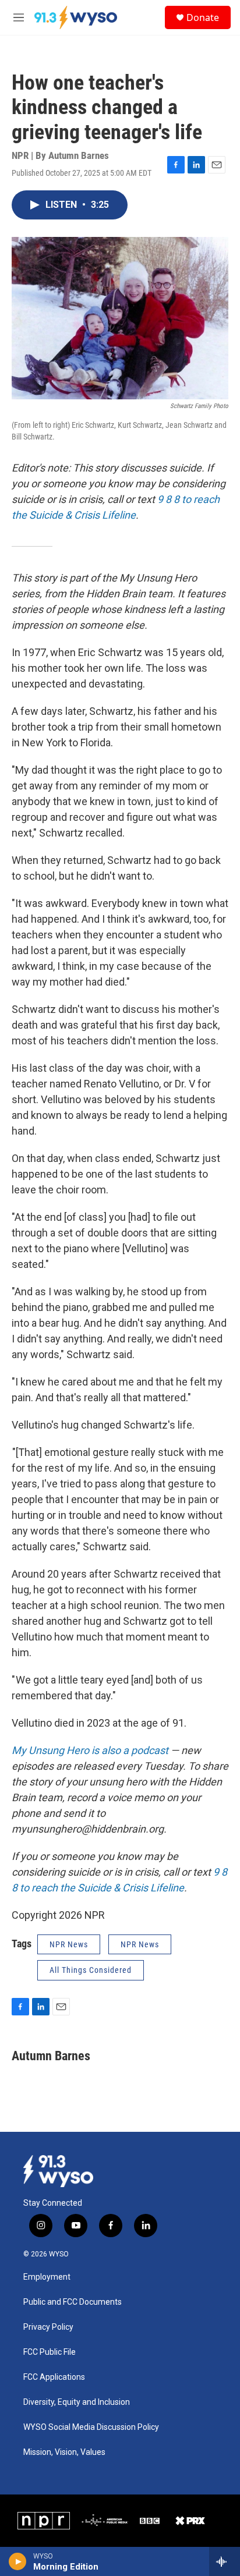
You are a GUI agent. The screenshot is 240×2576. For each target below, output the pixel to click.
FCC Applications (54, 2377)
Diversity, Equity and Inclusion (77, 2402)
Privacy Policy (48, 2327)
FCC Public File (50, 2352)
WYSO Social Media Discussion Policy (91, 2427)
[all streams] (225, 2561)
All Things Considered (91, 1970)
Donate (203, 17)
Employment (47, 2277)
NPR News (69, 1944)
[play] (18, 2561)
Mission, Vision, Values (64, 2452)
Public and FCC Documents (73, 2302)
